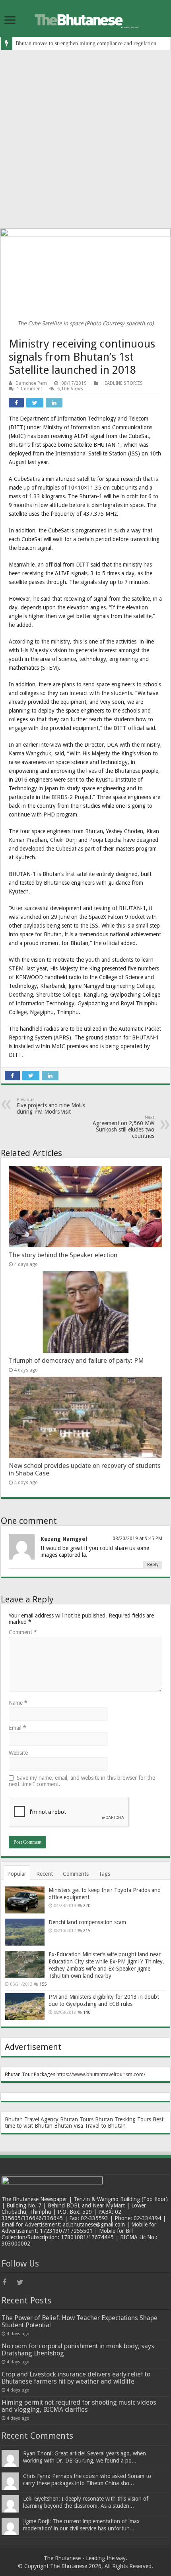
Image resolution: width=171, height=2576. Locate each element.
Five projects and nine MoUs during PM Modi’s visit (51, 1106)
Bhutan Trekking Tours (123, 2119)
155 (43, 1984)
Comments (76, 1874)
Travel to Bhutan (105, 2126)
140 (87, 2012)
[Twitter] (23, 2282)
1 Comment (29, 389)
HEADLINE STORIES (122, 383)
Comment (23, 1632)
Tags (104, 1874)
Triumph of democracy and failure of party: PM (76, 1361)
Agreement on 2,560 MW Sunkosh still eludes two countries (123, 1127)
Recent (45, 1874)
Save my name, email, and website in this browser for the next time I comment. (82, 1781)
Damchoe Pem (31, 383)
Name (18, 1703)
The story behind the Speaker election (63, 1255)
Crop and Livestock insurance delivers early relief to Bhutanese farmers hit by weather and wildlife (76, 2378)
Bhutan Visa (69, 2126)
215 (87, 1931)
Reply (153, 1565)
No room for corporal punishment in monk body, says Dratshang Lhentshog (78, 2350)
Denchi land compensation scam (87, 1922)
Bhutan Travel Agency (32, 2119)
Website (18, 1753)
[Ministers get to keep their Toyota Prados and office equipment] (25, 1900)
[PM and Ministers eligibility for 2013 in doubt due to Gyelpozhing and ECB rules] (25, 2007)
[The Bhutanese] (85, 19)
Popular (17, 1874)
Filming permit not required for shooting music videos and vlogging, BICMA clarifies (79, 2406)
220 (87, 1906)
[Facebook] (9, 2282)
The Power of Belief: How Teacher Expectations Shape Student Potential (80, 2321)
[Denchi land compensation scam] (25, 1932)
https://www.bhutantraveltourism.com (100, 2074)
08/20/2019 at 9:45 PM (137, 1539)
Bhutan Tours (77, 2119)
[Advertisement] (85, 139)
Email (17, 1728)
